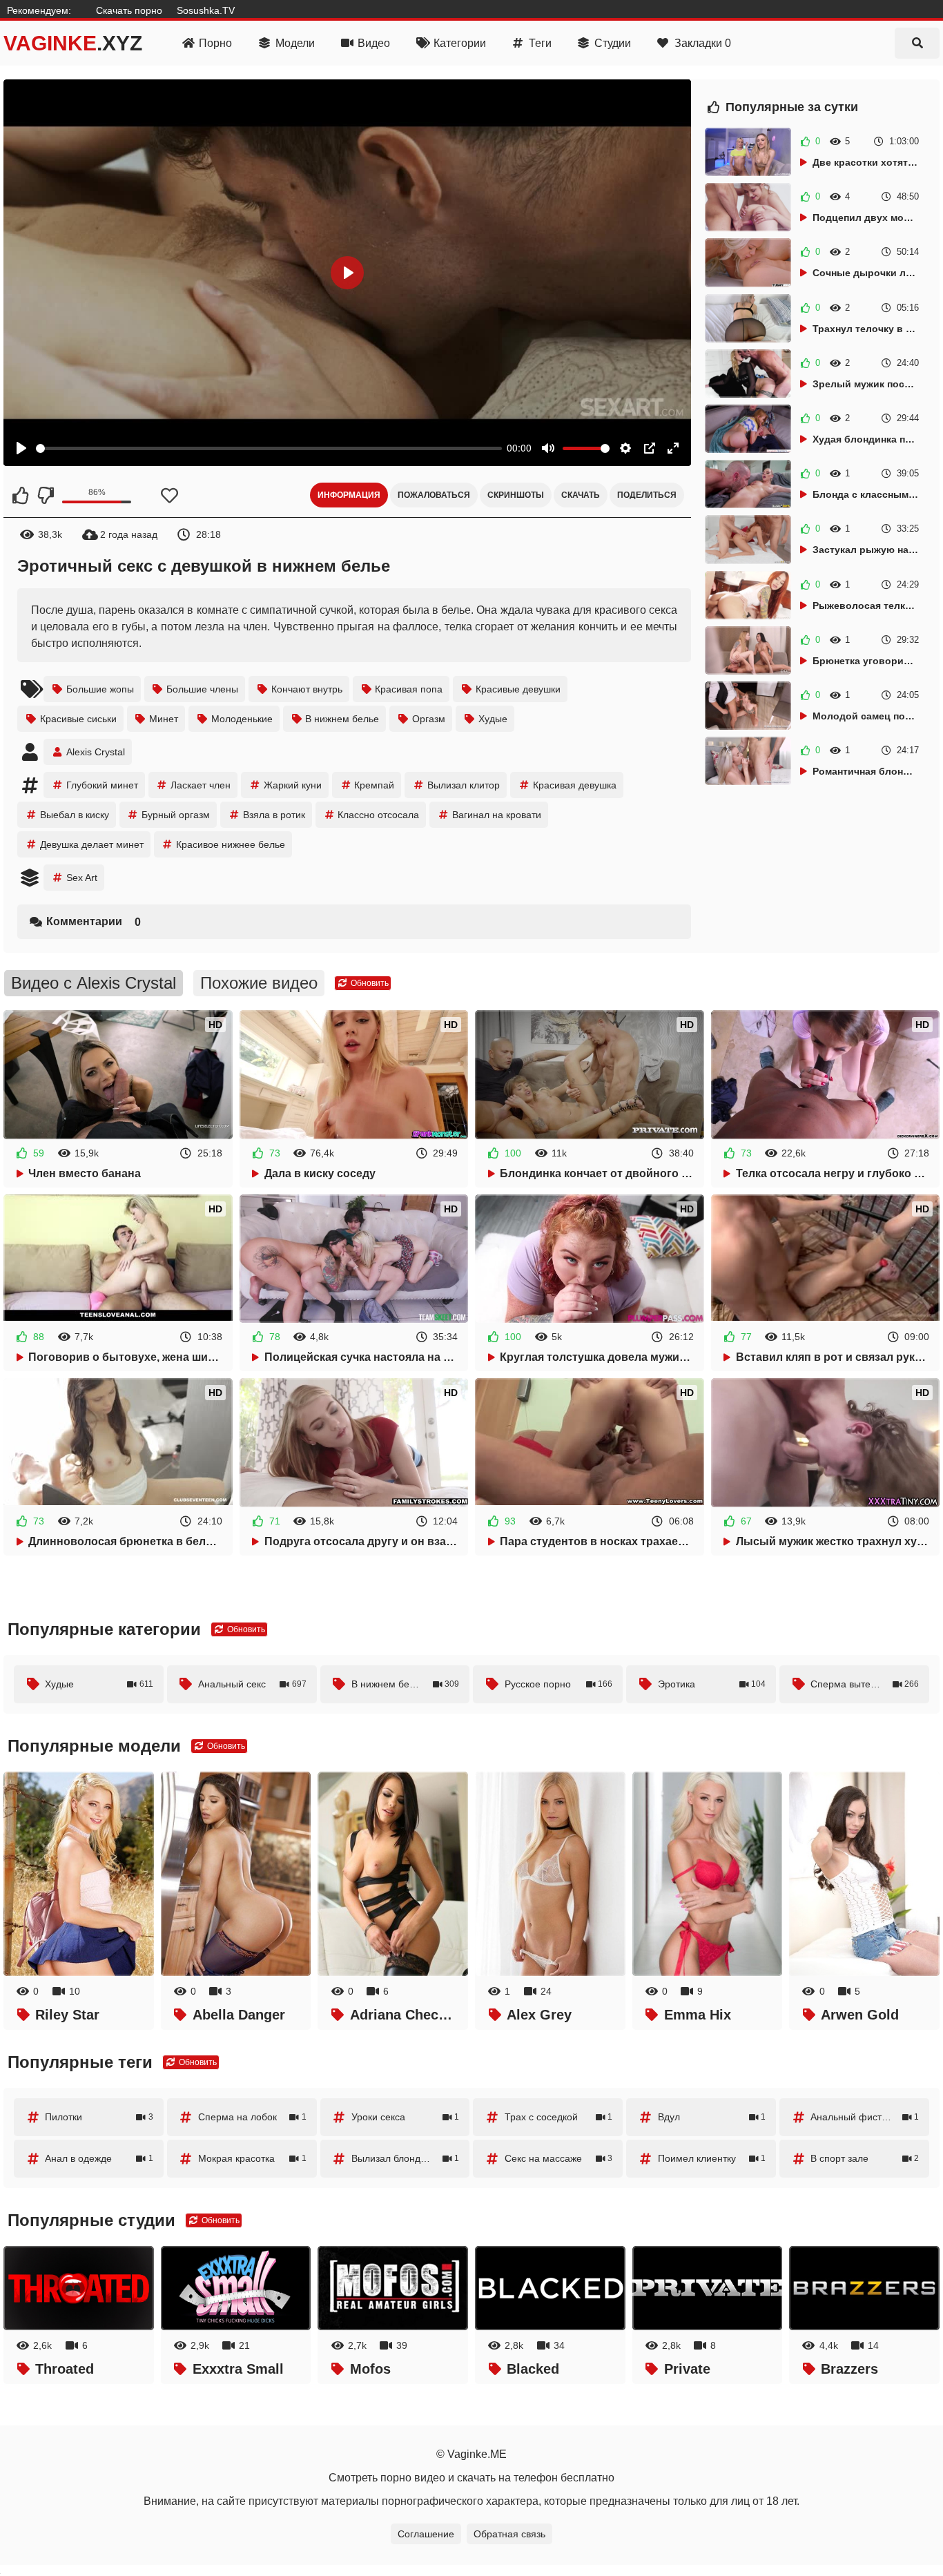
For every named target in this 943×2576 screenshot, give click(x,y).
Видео (374, 43)
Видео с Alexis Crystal (94, 983)
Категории (460, 43)
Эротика (712, 1684)
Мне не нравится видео (45, 495)
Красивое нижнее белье (231, 844)
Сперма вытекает (865, 1684)
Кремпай (374, 785)
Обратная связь (509, 2534)
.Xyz (73, 43)
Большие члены (202, 689)
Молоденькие (242, 719)
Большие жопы (100, 689)
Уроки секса (406, 2117)
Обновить (369, 983)
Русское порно (559, 1684)
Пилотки (99, 2117)
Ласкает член (201, 785)
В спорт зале (865, 2158)
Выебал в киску (75, 815)
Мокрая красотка (252, 2158)
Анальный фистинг (865, 2117)
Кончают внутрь (307, 689)
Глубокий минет (102, 785)
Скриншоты (516, 495)
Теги (540, 43)
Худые (493, 719)
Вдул (712, 2117)
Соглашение (426, 2534)
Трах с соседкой (559, 2117)
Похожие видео (259, 983)
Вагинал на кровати (497, 815)
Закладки (703, 43)
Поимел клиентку (712, 2158)
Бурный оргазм (176, 815)
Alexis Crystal (96, 752)
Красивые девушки (518, 689)
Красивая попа (409, 689)
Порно (215, 43)
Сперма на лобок (252, 2117)
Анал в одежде (99, 2158)
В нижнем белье (342, 719)
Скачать (581, 495)
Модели (295, 43)
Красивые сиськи (78, 719)
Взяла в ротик (274, 815)
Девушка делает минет (92, 844)
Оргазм (429, 719)
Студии (613, 43)
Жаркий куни (293, 785)
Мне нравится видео (21, 495)
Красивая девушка (575, 785)
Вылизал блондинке (406, 2158)
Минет (164, 719)
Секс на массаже (559, 2158)
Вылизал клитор (464, 785)
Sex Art (82, 878)
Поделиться (647, 495)
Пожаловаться (434, 495)
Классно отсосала (378, 815)
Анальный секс (252, 1684)
